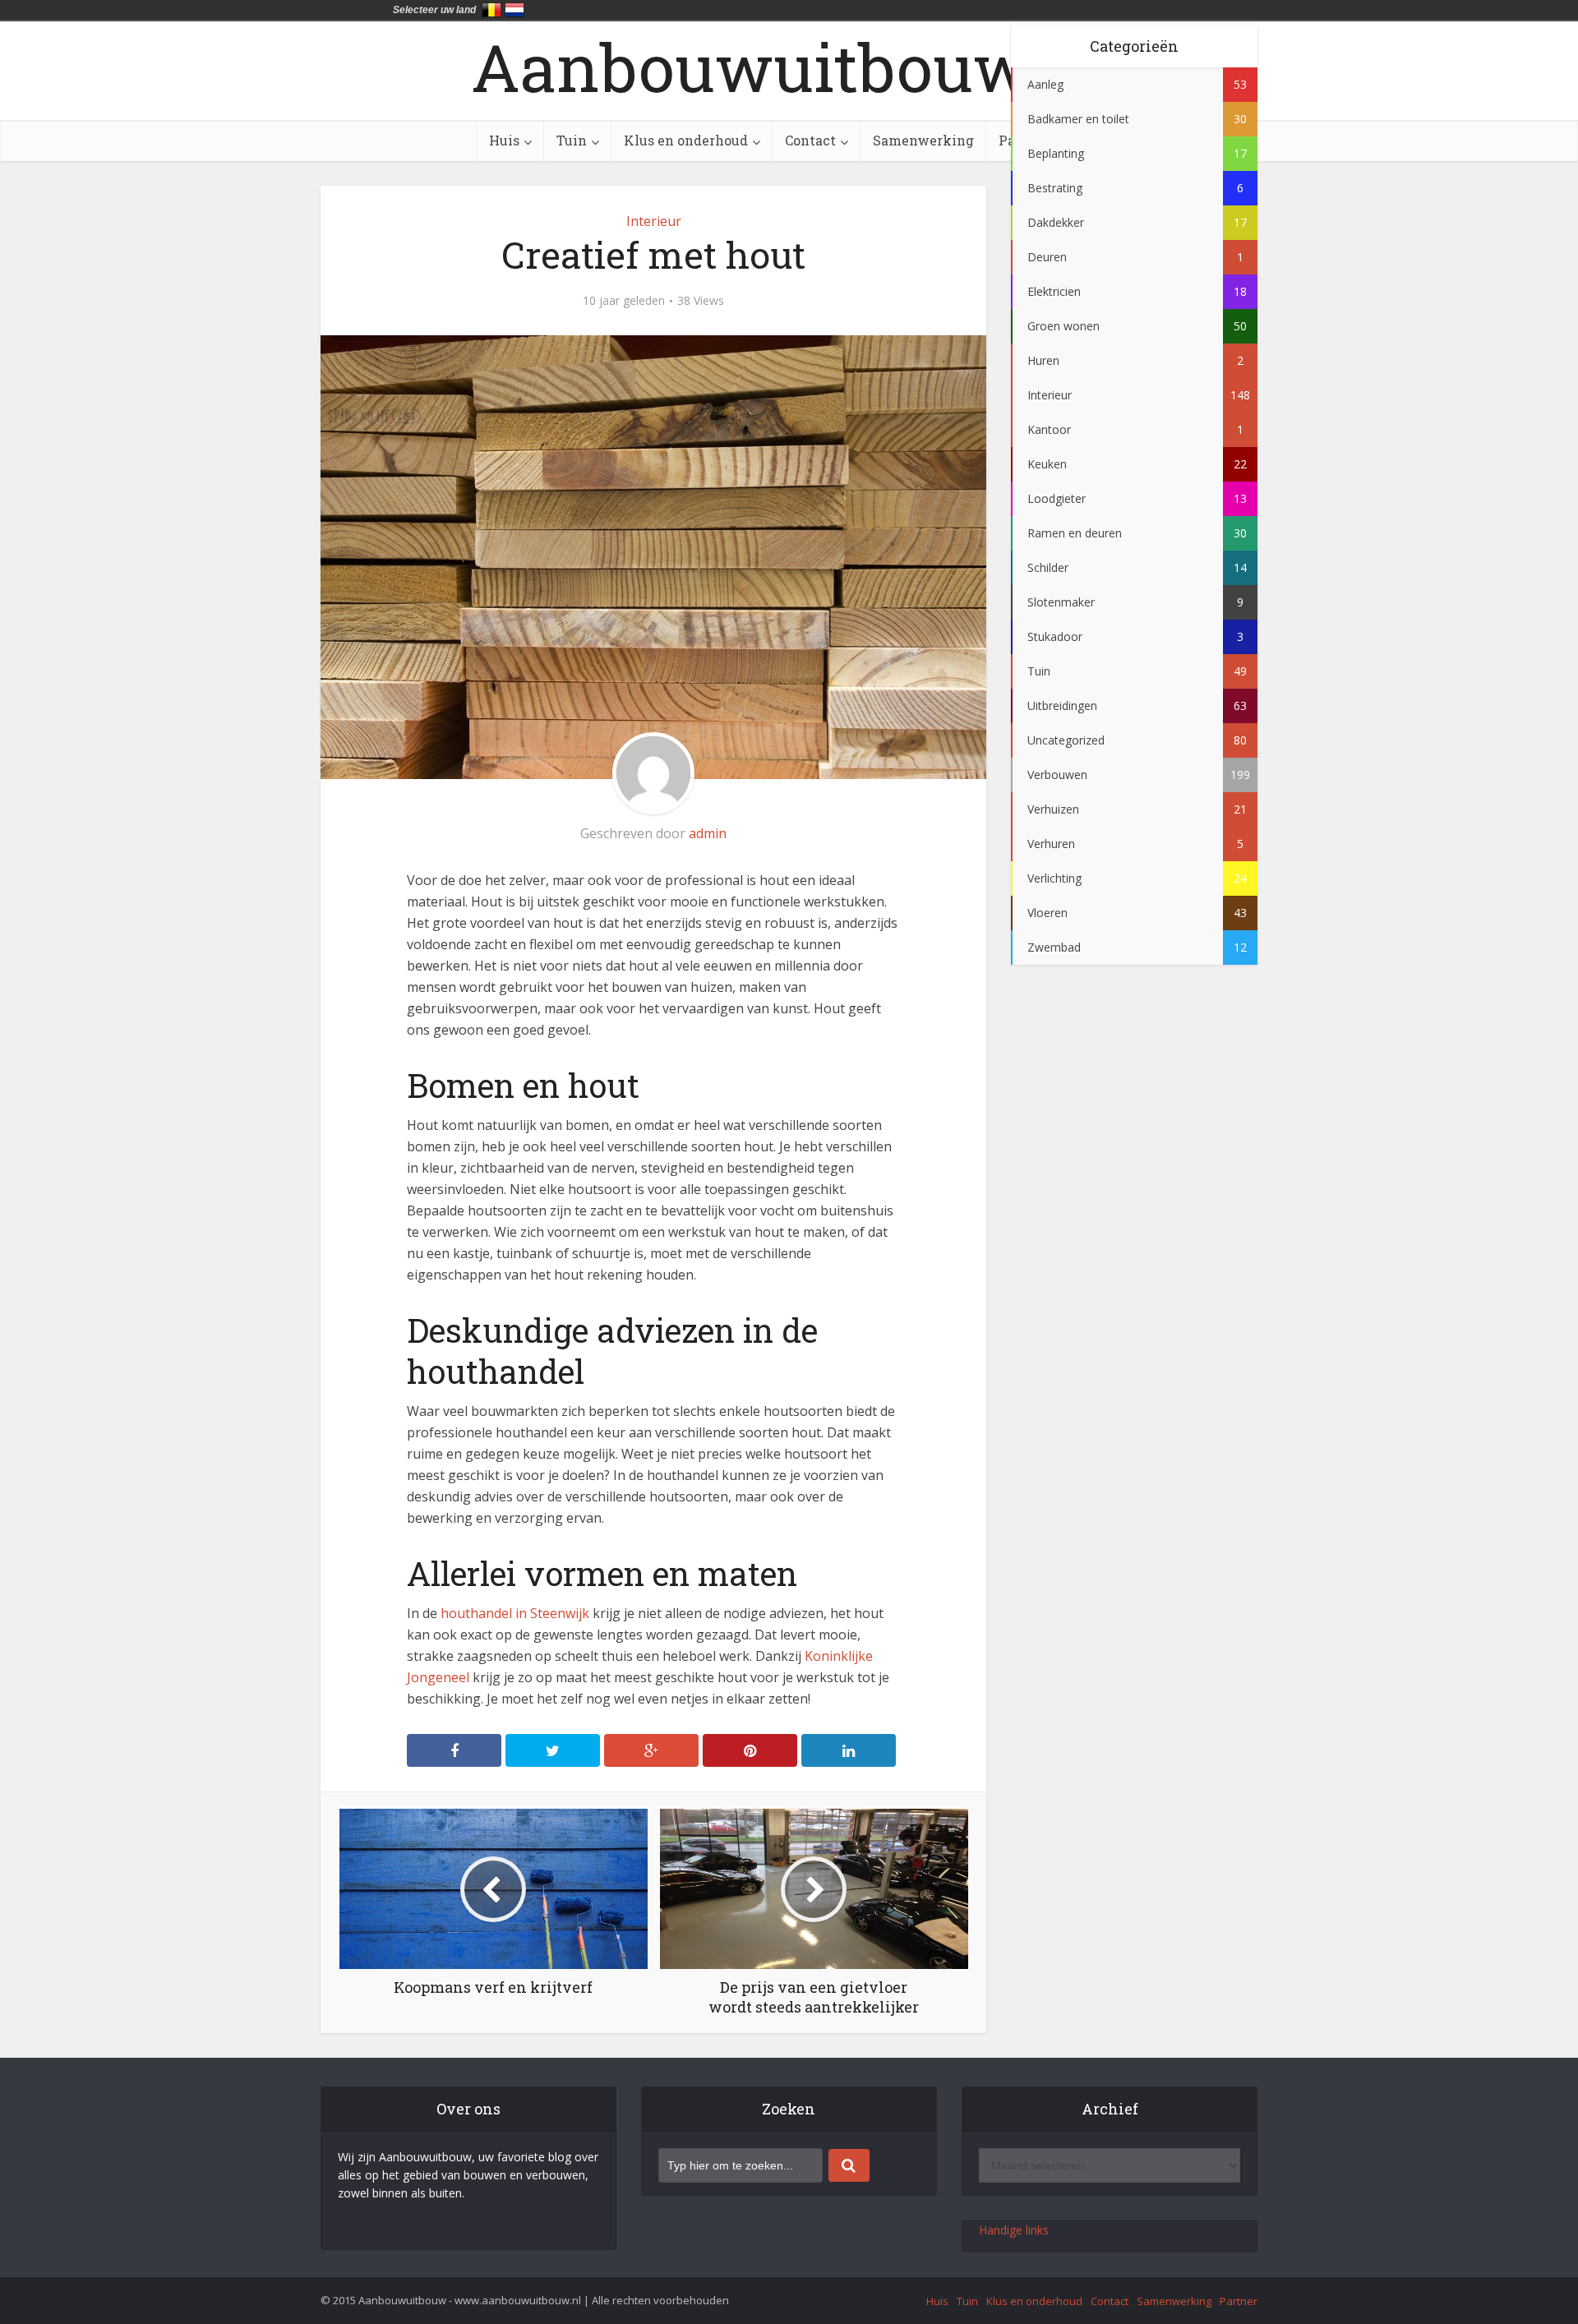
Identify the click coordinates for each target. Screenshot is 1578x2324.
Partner (1239, 2301)
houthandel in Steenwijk (515, 1613)
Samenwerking (923, 140)
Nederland (514, 10)
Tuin (572, 140)
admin (708, 833)
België (491, 10)
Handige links (1014, 2230)
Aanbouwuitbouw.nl (789, 67)
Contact (810, 140)
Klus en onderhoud (686, 140)
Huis (504, 140)
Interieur (654, 221)
